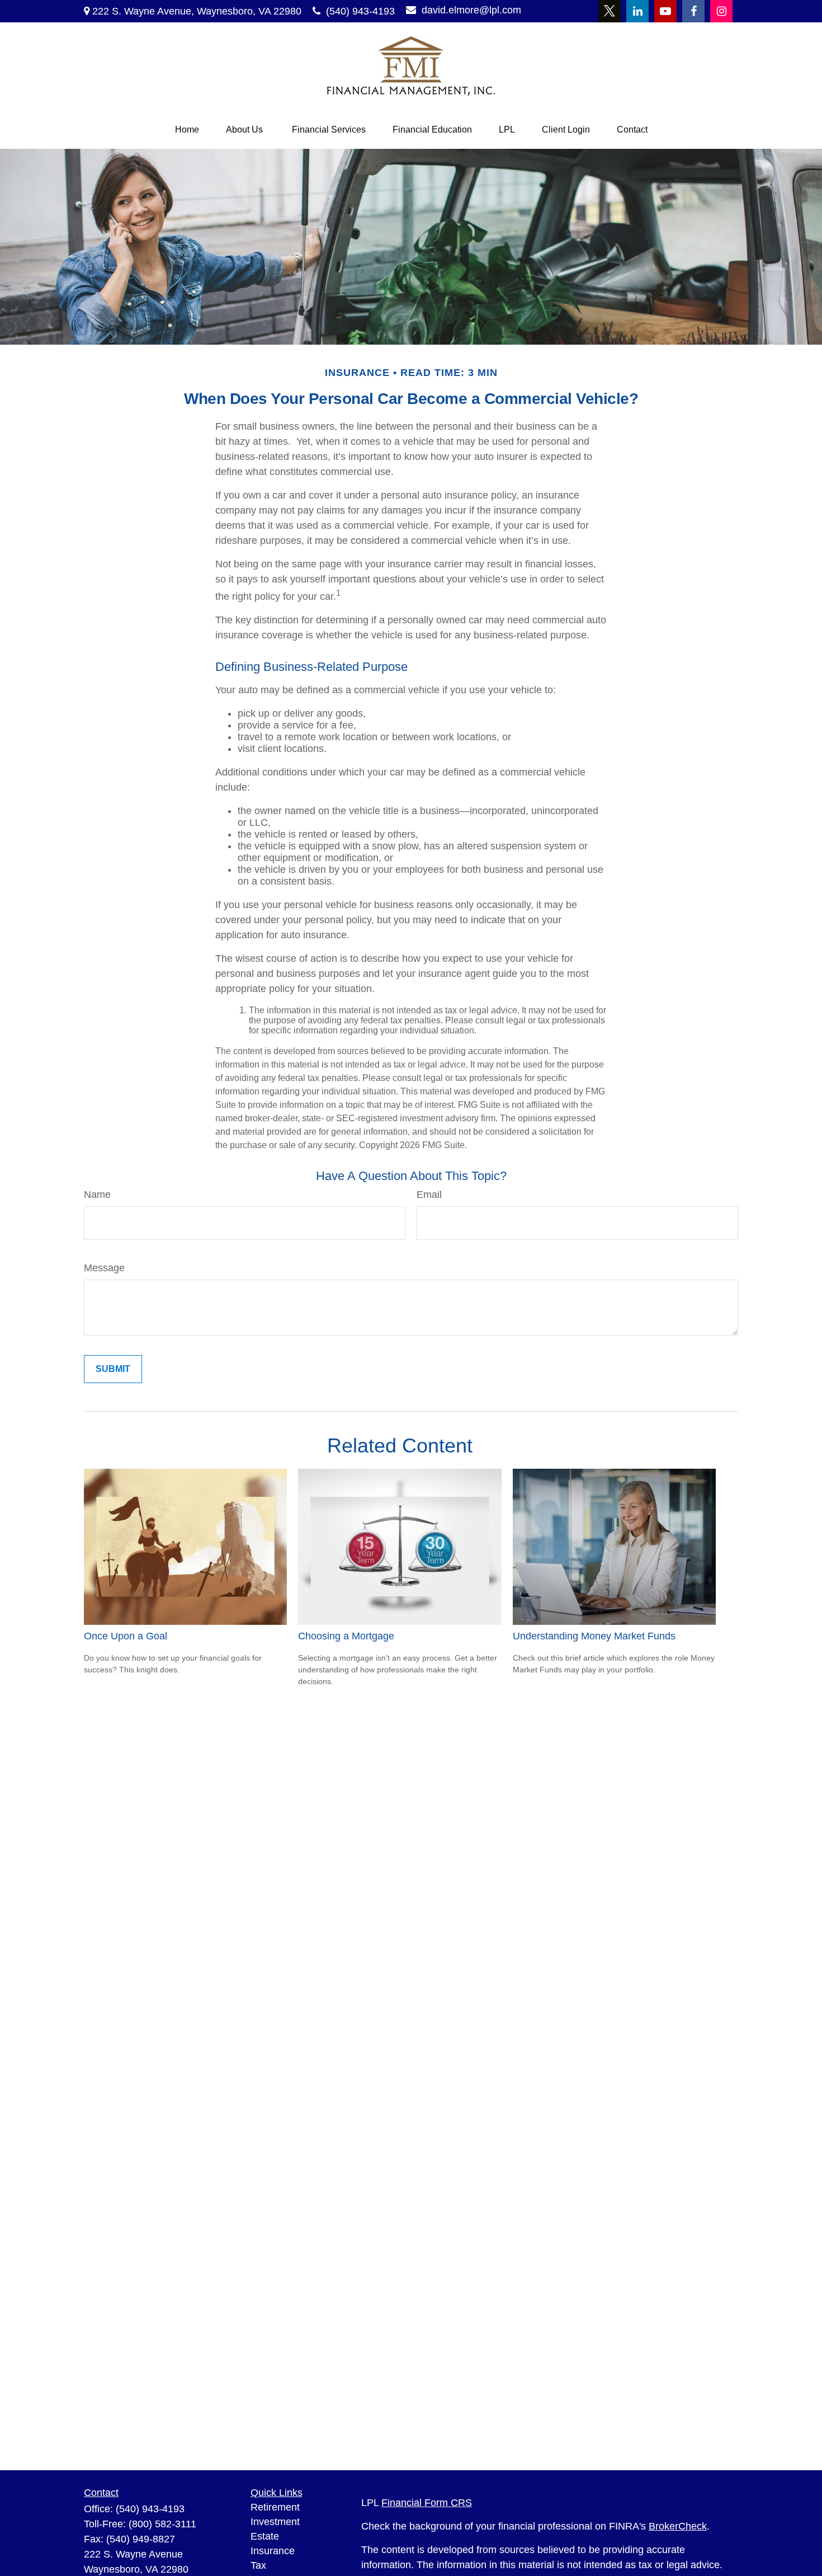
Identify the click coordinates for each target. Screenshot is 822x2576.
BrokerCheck (678, 2526)
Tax (258, 2565)
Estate (265, 2536)
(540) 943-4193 (360, 11)
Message (104, 1268)
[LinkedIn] (637, 11)
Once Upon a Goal (126, 1636)
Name (97, 1195)
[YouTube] (665, 11)
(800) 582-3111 (162, 2524)
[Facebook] (693, 11)
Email (429, 1195)
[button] (187, 130)
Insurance (273, 2551)
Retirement (275, 2507)
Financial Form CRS (427, 2503)
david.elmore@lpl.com (471, 10)
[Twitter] (610, 11)
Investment (275, 2522)
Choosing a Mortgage (346, 1636)
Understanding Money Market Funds (594, 1636)
